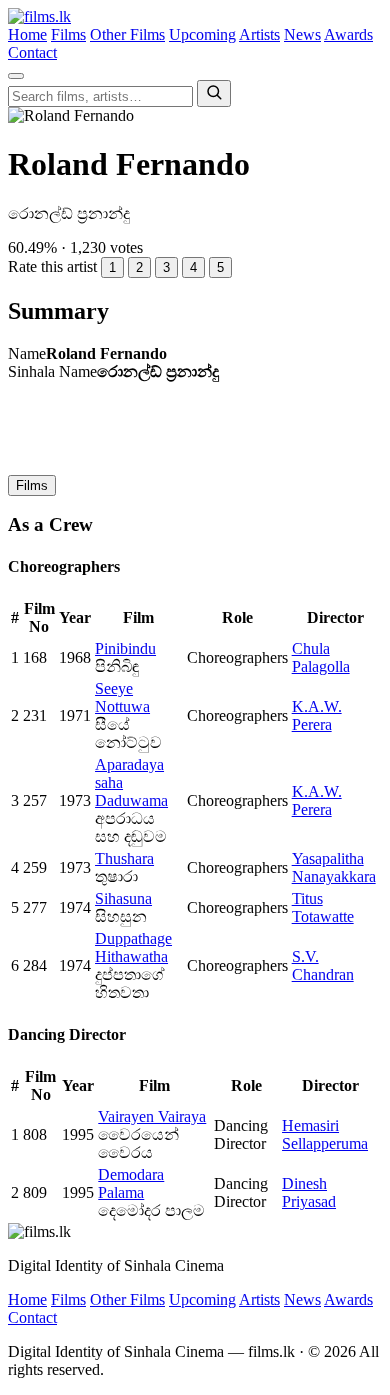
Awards (348, 34)
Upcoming (202, 34)
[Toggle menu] (16, 76)
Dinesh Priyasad (309, 1192)
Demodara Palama (131, 1183)
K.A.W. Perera (317, 715)
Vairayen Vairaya (152, 1116)
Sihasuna (123, 898)
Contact (32, 52)
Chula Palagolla (321, 657)
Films (68, 34)
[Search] (214, 93)
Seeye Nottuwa (122, 697)
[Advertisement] (195, 426)
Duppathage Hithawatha (133, 947)
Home (27, 34)
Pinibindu (125, 648)
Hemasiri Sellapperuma (325, 1134)
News (302, 34)
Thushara (124, 858)
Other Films (127, 34)
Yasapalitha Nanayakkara (334, 867)
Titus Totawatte (323, 907)
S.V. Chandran (323, 965)
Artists (259, 34)
